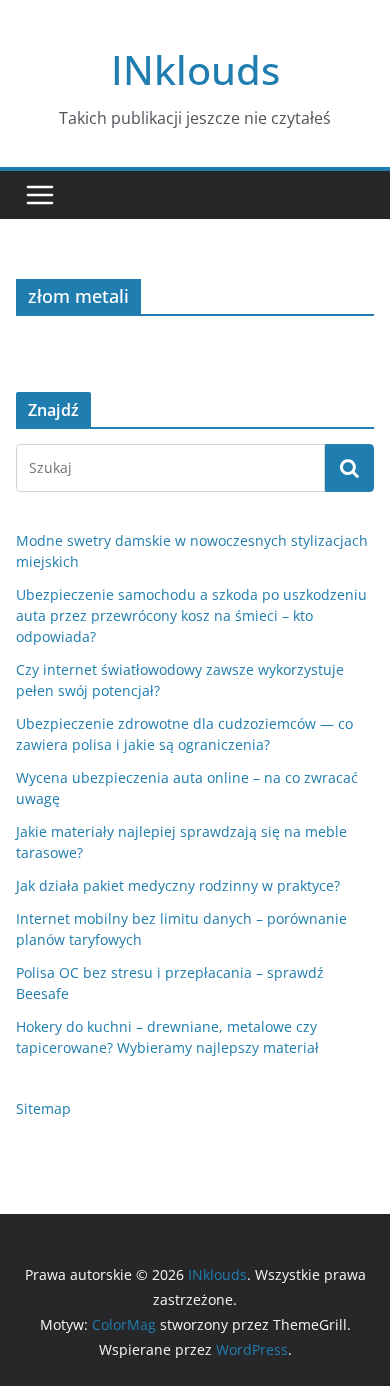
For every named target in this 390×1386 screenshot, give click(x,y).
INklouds (195, 69)
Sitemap (43, 1108)
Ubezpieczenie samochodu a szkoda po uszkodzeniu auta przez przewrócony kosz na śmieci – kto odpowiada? (191, 615)
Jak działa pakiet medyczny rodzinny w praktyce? (178, 885)
